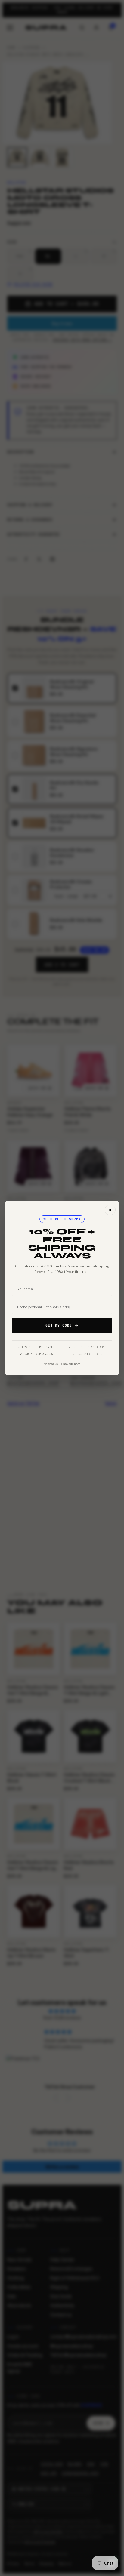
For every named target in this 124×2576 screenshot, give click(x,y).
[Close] (110, 1210)
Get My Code (59, 1325)
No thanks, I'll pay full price (62, 1364)
